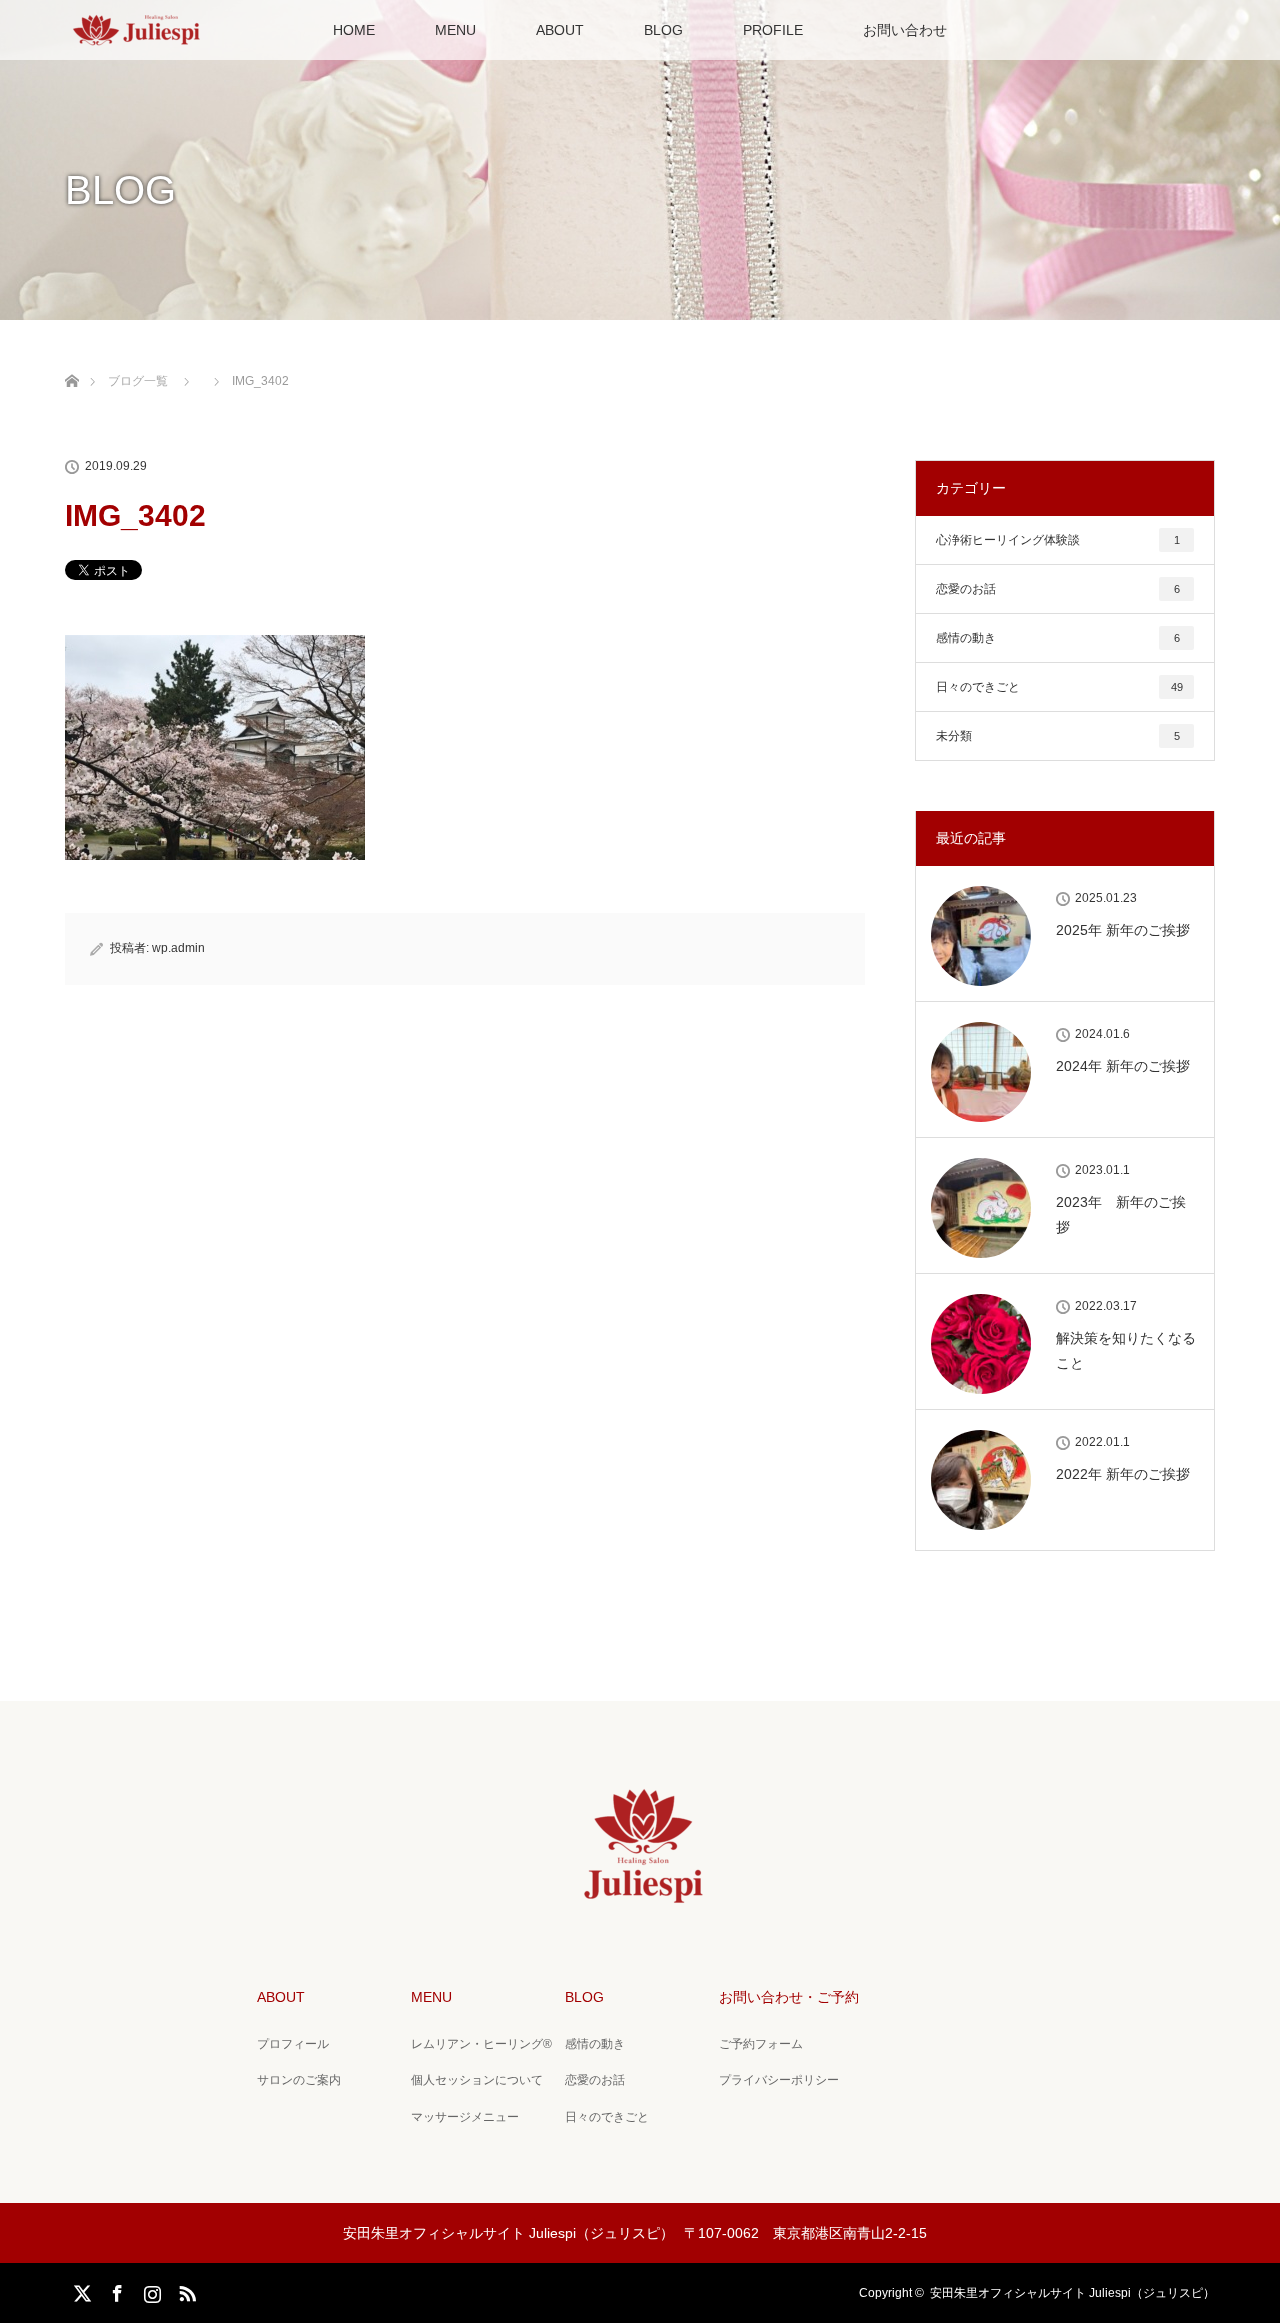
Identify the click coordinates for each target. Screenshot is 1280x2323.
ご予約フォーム (761, 2044)
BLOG (663, 30)
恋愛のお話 (1058, 589)
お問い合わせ (905, 30)
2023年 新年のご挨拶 (1121, 1214)
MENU (455, 30)
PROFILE (773, 30)
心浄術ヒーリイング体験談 (1058, 540)
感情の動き (1058, 638)
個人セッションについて (477, 2080)
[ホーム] (71, 357)
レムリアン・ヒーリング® (481, 2044)
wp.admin (178, 948)
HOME (354, 30)
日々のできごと (1059, 687)
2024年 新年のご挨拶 (1123, 1066)
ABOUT (560, 30)
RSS (185, 2290)
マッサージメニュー (465, 2117)
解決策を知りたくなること (1126, 1350)
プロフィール (293, 2044)
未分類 (1058, 736)
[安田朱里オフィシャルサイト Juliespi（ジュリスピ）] (640, 1897)
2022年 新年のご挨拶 (1123, 1474)
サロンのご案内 (299, 2080)
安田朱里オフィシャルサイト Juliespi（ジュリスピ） (1072, 2293)
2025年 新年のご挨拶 (1123, 930)
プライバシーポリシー (779, 2080)
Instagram (150, 2290)
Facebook (115, 2290)
